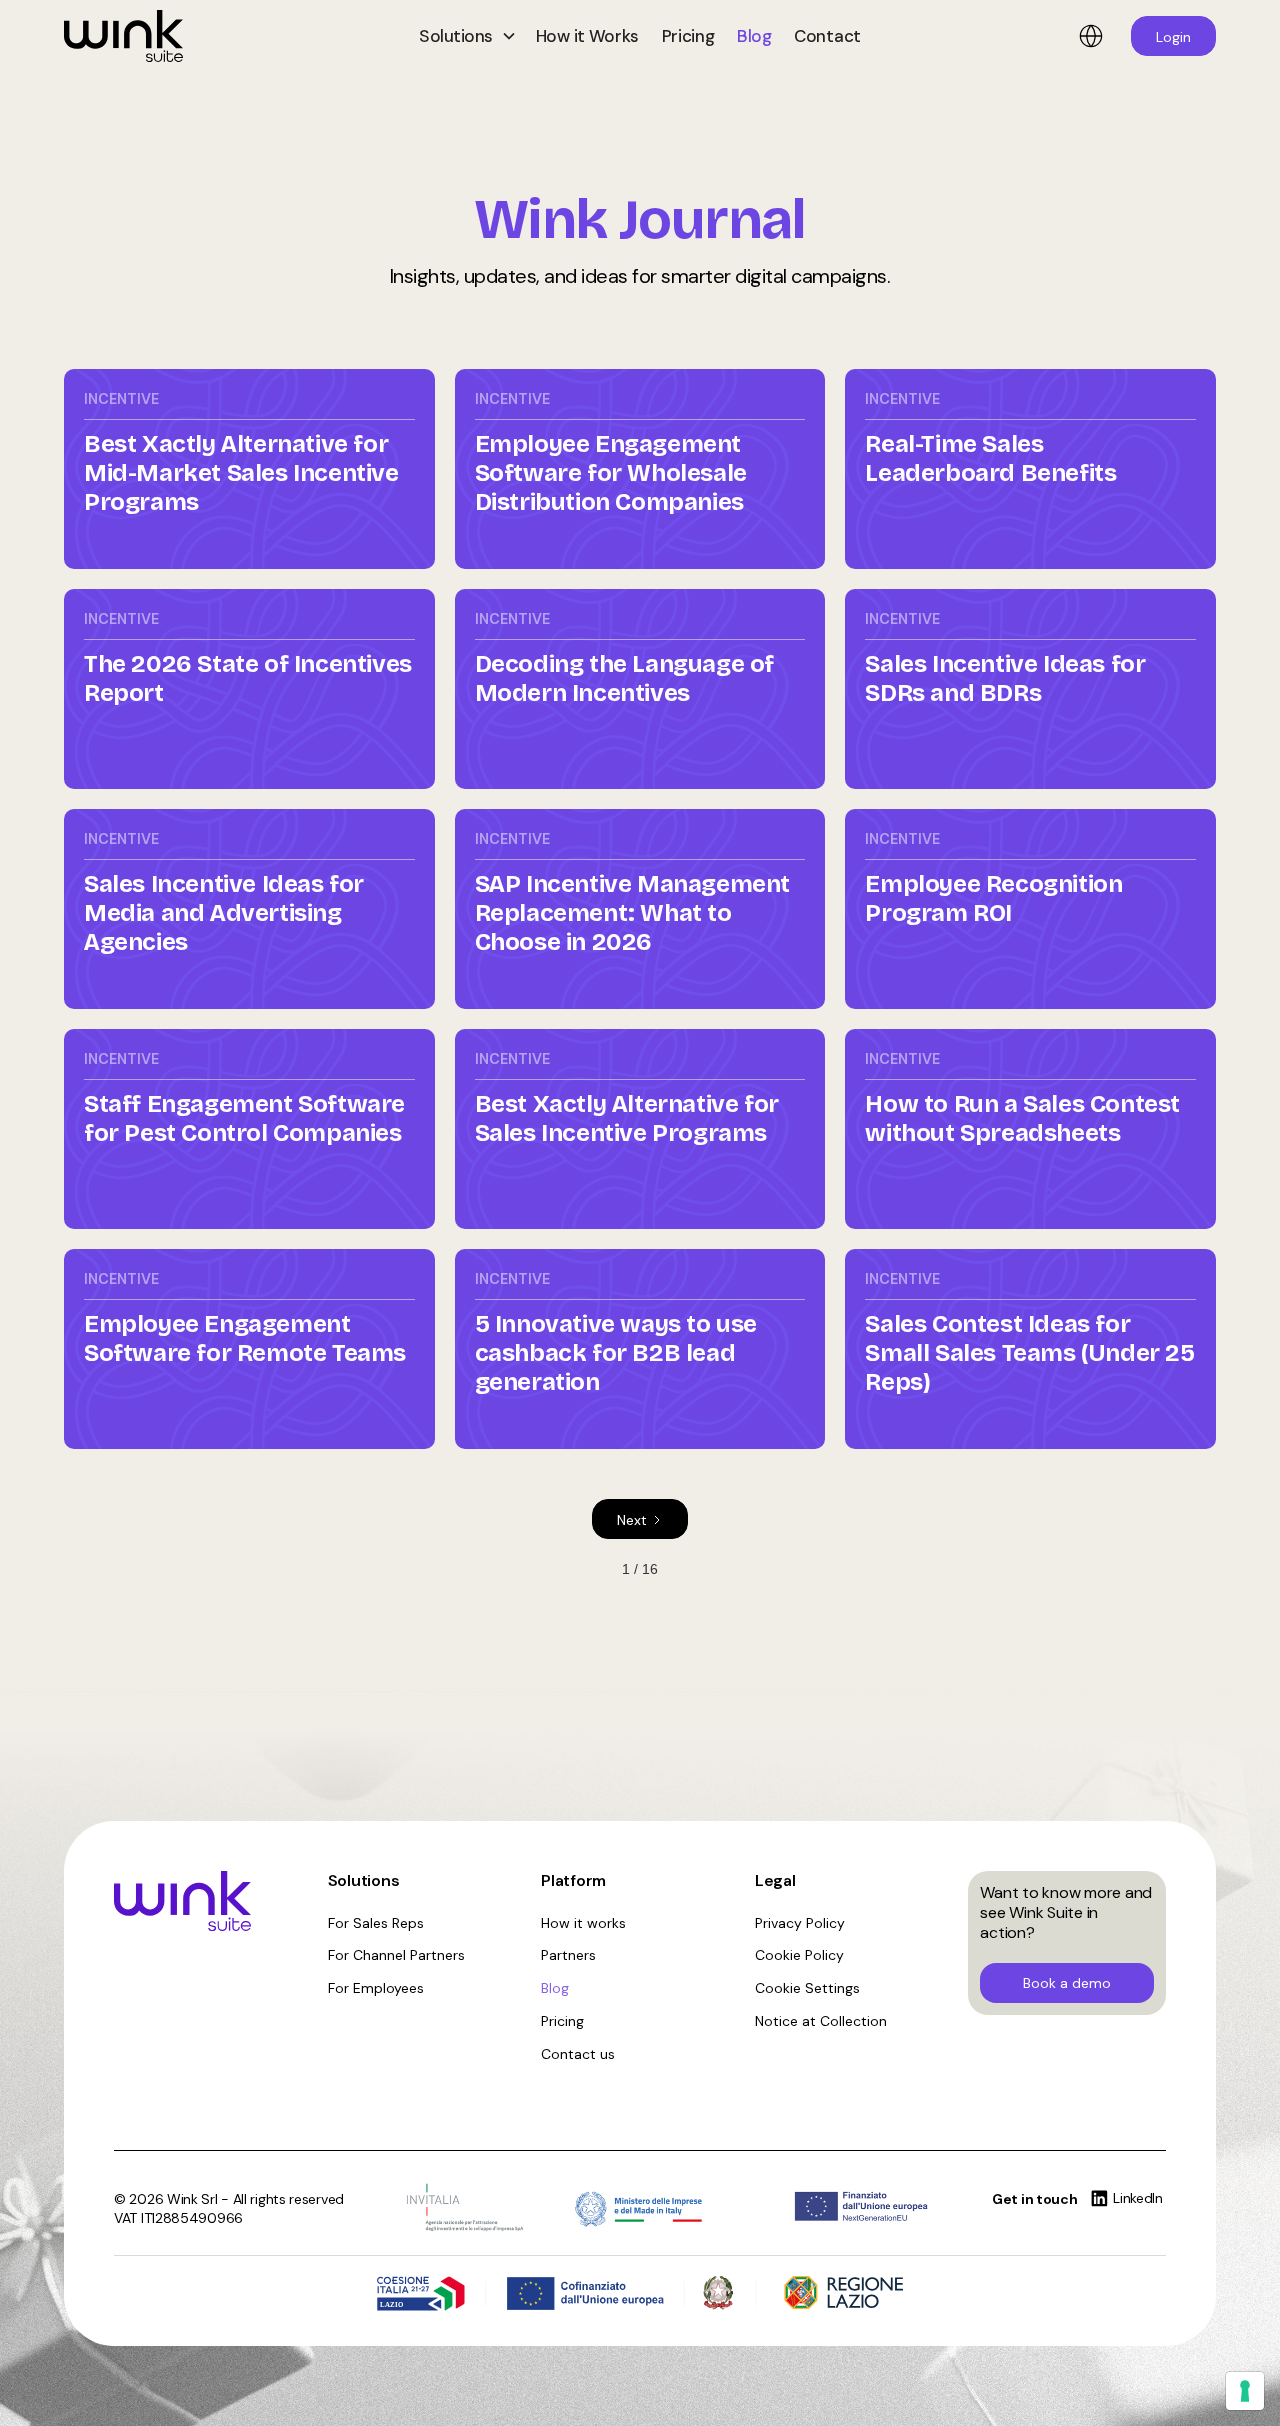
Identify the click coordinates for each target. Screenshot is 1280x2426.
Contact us (578, 2054)
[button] (466, 36)
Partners (568, 1955)
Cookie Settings (807, 1988)
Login (1173, 37)
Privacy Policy (800, 1923)
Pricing (688, 36)
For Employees (376, 1988)
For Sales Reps (376, 1923)
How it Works (587, 36)
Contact (827, 36)
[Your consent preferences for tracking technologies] (1245, 2391)
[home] (204, 36)
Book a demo (1067, 1983)
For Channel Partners (396, 1955)
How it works (583, 1923)
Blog (754, 36)
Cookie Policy (799, 1955)
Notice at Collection (821, 2021)
